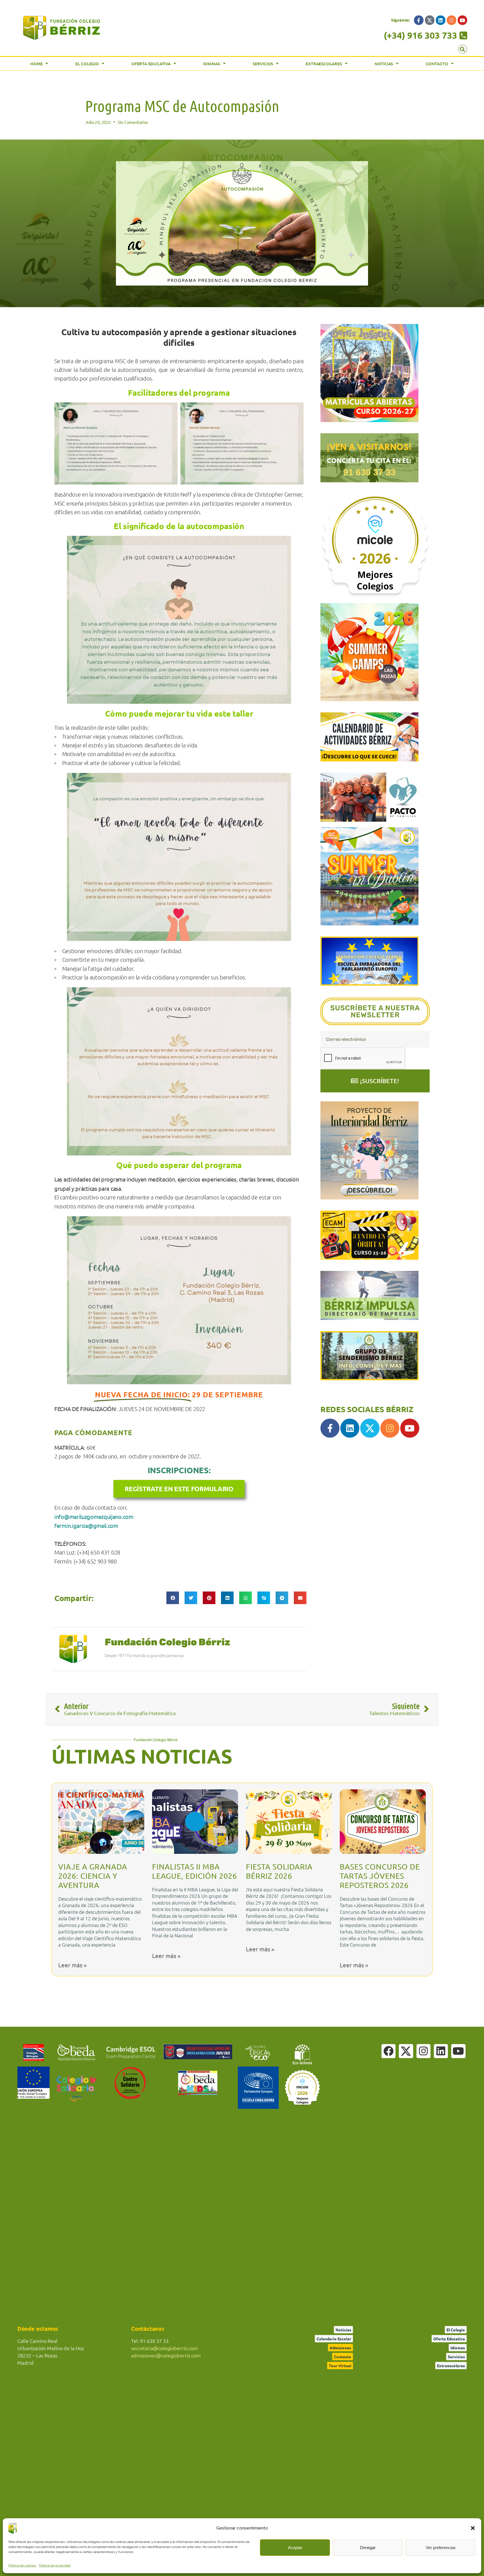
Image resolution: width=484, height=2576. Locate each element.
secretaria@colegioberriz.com (164, 2348)
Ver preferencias (441, 2548)
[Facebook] (388, 2051)
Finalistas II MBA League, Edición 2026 (195, 1871)
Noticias (384, 64)
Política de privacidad (55, 2565)
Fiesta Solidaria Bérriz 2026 (279, 1871)
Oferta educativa (151, 64)
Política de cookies (22, 2565)
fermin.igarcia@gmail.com (86, 1526)
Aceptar (295, 2548)
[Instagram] (452, 20)
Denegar (368, 2548)
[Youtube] (462, 20)
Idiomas (212, 64)
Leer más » (72, 1965)
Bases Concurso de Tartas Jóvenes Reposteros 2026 (380, 1876)
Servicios (263, 64)
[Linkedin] (441, 20)
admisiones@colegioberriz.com (166, 2355)
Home (36, 64)
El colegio (87, 64)
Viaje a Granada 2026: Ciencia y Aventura (93, 1876)
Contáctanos (148, 2329)
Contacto (437, 64)
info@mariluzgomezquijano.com (94, 1517)
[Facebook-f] (419, 20)
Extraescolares (324, 64)
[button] (473, 2528)
